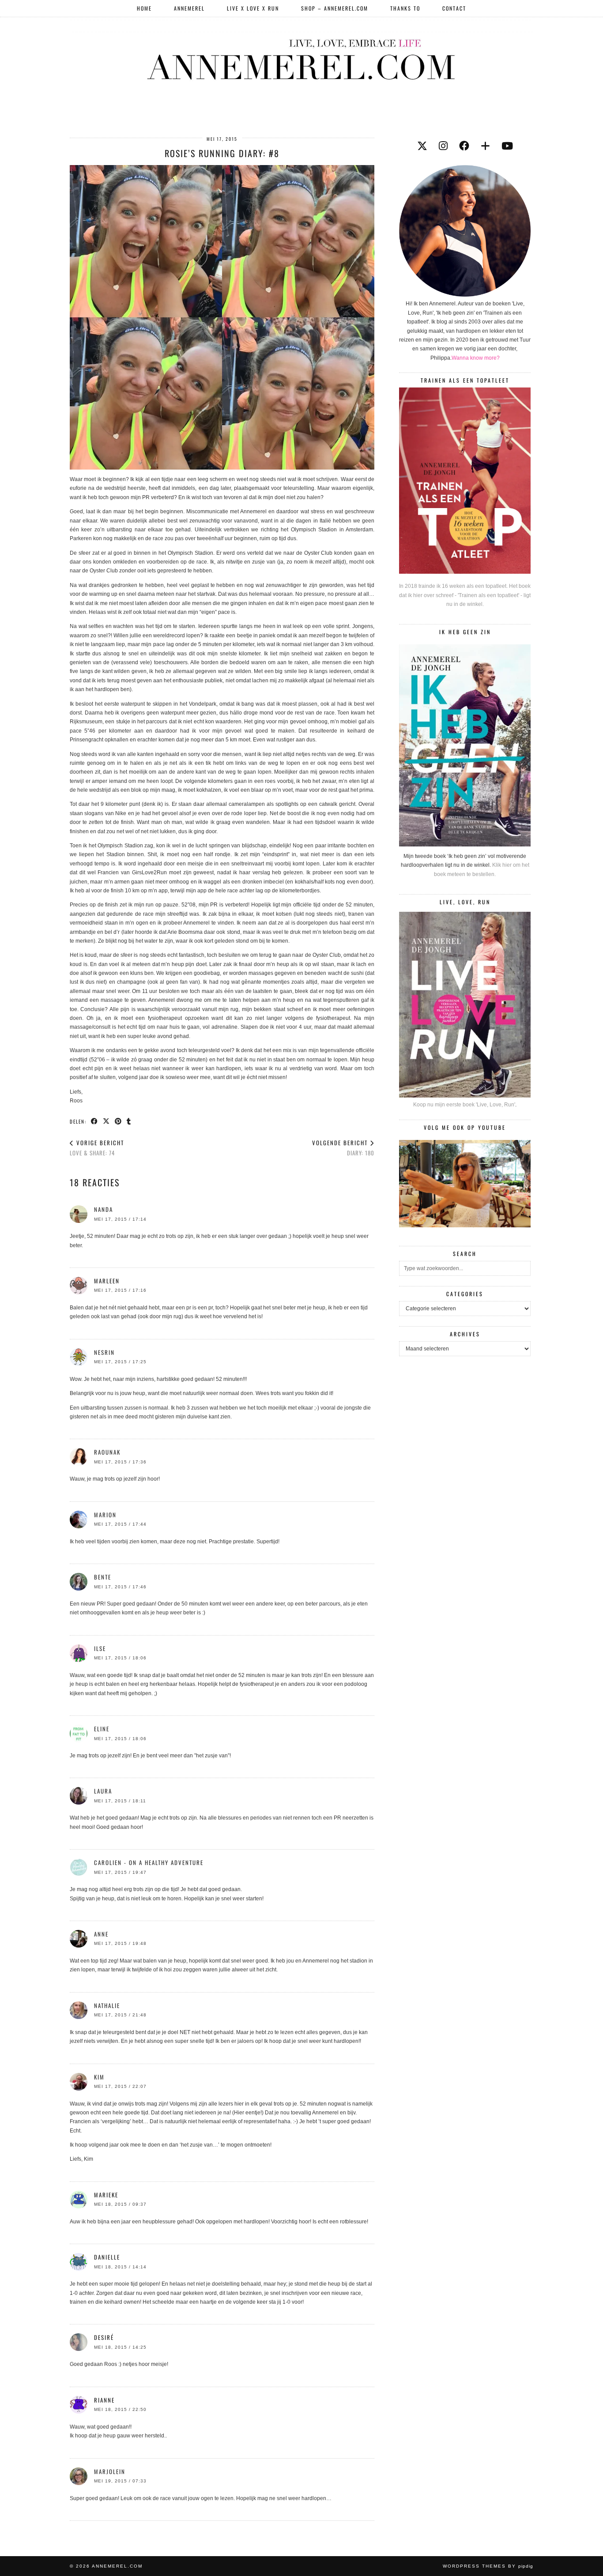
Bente (103, 1577)
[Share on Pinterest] (119, 1121)
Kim (99, 2077)
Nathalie (107, 2005)
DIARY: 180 (343, 1148)
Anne (101, 1934)
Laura (103, 1791)
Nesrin (104, 1352)
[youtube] (507, 146)
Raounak (107, 1452)
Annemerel (189, 8)
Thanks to (405, 8)
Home (144, 8)
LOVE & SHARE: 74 (97, 1148)
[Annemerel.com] (301, 58)
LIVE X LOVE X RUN (253, 8)
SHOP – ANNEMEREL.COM (335, 8)
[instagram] (443, 146)
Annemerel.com (117, 2566)
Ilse (100, 1648)
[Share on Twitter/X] (107, 1121)
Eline (102, 1729)
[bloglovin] (485, 146)
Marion (105, 1515)
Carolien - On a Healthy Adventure (149, 1862)
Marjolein (110, 2471)
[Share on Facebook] (95, 1121)
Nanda (104, 1209)
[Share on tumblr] (129, 1121)
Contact (454, 8)
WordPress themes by (488, 2566)
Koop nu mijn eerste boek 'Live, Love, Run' (464, 1105)
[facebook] (464, 146)
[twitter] (422, 146)
